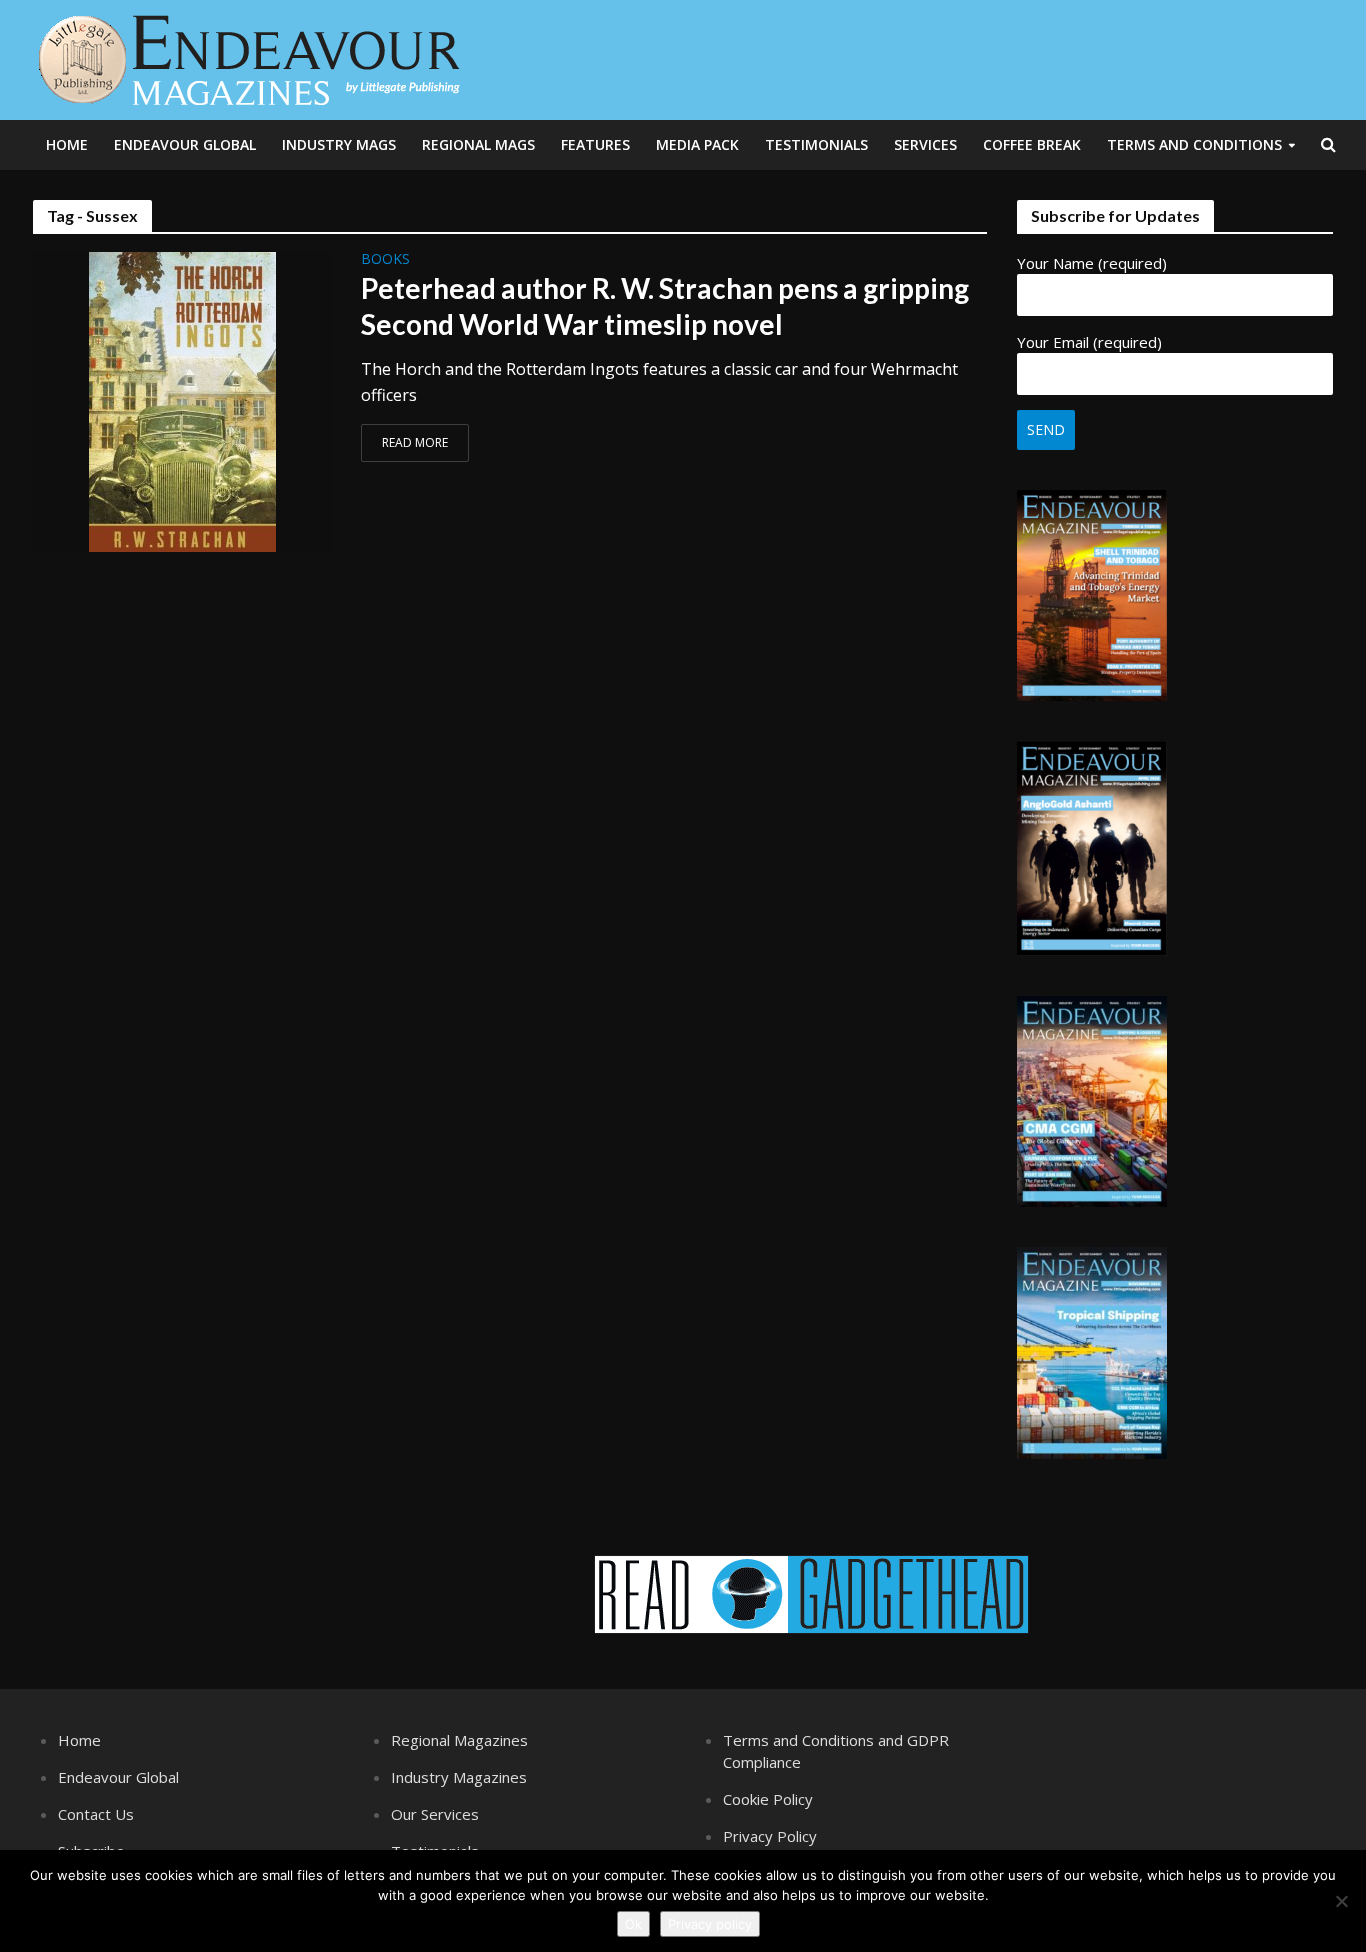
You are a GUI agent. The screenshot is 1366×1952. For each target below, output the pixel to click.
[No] (1341, 1901)
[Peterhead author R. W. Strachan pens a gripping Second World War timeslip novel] (182, 400)
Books (385, 260)
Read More (415, 442)
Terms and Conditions (1194, 144)
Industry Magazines (459, 1777)
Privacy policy (710, 1924)
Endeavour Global (185, 144)
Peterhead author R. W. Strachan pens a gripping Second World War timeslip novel (665, 306)
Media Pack (697, 144)
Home (67, 144)
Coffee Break (1032, 144)
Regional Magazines (459, 1740)
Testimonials (816, 144)
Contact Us (96, 1814)
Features (595, 144)
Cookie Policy (768, 1799)
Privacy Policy (770, 1836)
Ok (633, 1924)
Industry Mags (339, 144)
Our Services (435, 1814)
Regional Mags (478, 144)
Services (925, 144)
